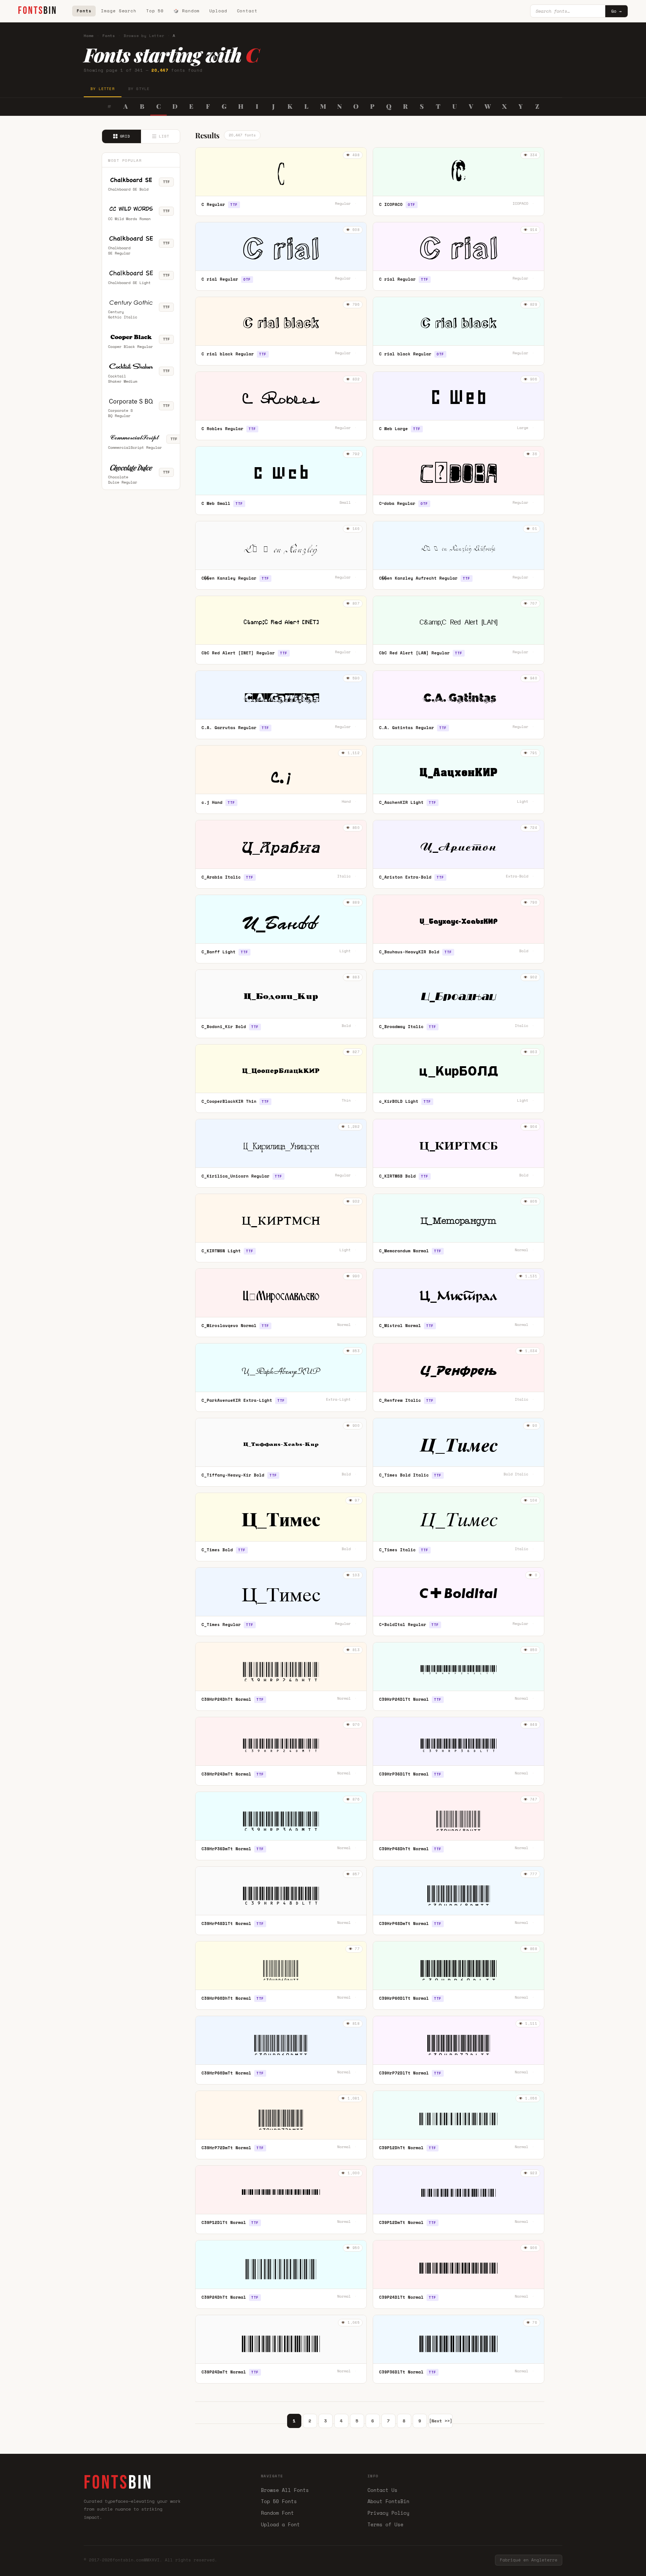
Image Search (119, 11)
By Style (139, 89)
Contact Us (382, 2490)
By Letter (103, 89)
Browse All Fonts (285, 2490)
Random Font (277, 2513)
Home (89, 36)
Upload (218, 11)
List (164, 136)
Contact (247, 11)
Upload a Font (280, 2524)
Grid (125, 136)
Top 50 (155, 11)
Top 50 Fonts (279, 2501)
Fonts (84, 11)
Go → (616, 11)
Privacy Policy (388, 2513)
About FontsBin (388, 2501)
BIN (38, 11)
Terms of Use (385, 2524)
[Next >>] (441, 2421)
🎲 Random (187, 11)
